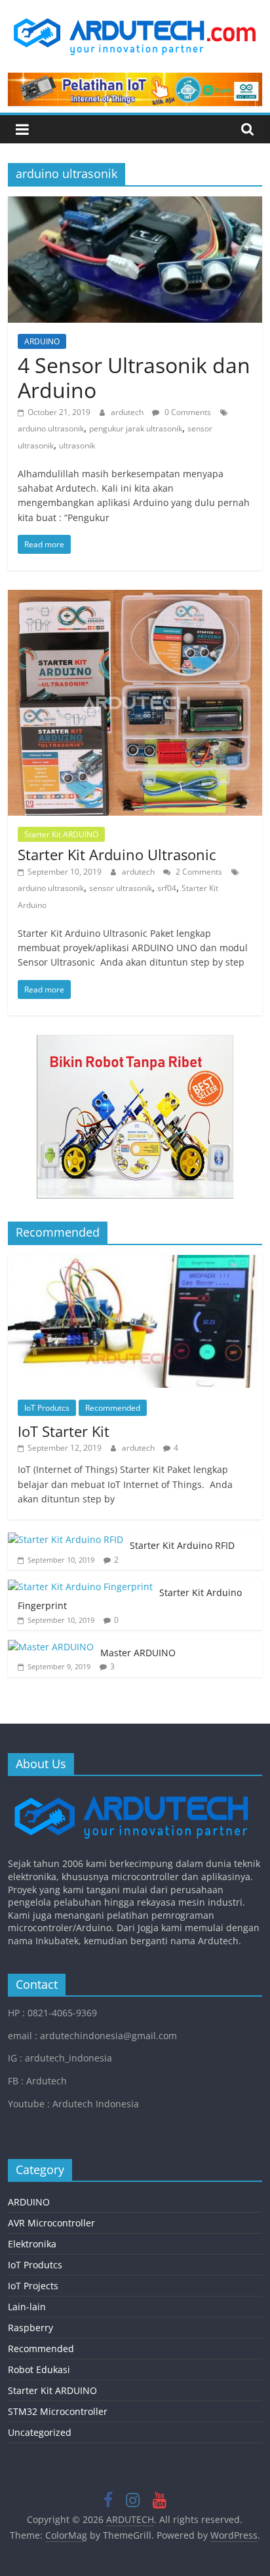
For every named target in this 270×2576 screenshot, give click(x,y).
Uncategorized (40, 2432)
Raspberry (30, 2328)
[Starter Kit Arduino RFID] (66, 1539)
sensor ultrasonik (121, 888)
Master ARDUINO (138, 1653)
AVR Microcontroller (51, 2223)
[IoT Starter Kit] (135, 1262)
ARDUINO (42, 341)
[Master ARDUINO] (51, 1647)
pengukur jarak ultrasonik (136, 428)
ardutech (128, 412)
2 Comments (198, 872)
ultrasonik (77, 445)
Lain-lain (27, 2307)
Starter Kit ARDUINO (61, 834)
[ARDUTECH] (131, 1792)
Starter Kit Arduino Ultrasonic (117, 854)
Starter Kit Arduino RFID (182, 1545)
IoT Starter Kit (64, 1431)
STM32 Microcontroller (58, 2411)
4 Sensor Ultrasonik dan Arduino (134, 377)
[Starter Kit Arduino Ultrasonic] (135, 598)
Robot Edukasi (39, 2369)
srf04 (167, 888)
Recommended (113, 1408)
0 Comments (187, 412)
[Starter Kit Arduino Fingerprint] (80, 1587)
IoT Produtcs (47, 1408)
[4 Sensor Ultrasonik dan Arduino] (135, 204)
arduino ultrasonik (51, 428)
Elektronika (32, 2244)
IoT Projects (33, 2286)
